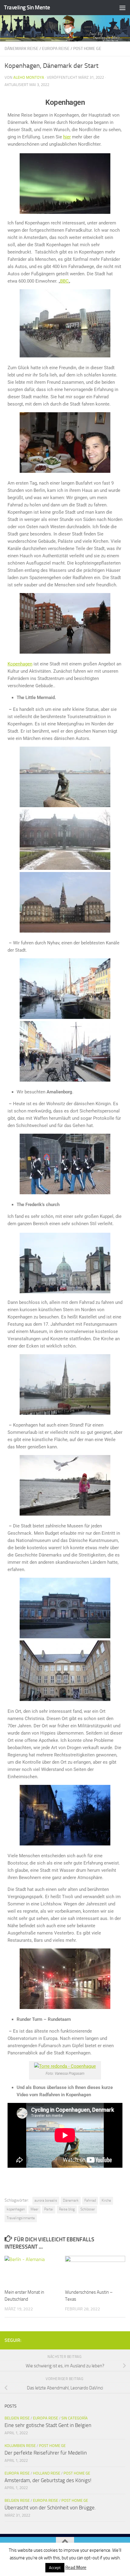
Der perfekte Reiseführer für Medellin (46, 2453)
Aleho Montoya (29, 77)
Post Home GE (87, 49)
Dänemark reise (21, 49)
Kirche (106, 2200)
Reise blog (67, 2209)
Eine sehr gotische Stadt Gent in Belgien (48, 2425)
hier (67, 137)
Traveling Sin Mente (27, 7)
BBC (64, 281)
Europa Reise (56, 49)
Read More (76, 2568)
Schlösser (88, 2209)
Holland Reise (47, 2473)
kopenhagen (16, 2209)
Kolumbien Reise (20, 2446)
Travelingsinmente (21, 2218)
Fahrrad (90, 2200)
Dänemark (71, 2200)
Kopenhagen (20, 664)
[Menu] (122, 8)
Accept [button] (55, 2568)
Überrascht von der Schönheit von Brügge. (50, 2508)
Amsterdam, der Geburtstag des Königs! (48, 2480)
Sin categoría (75, 2418)
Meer (34, 2209)
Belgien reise (17, 2418)
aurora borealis (46, 2200)
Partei (49, 2209)
